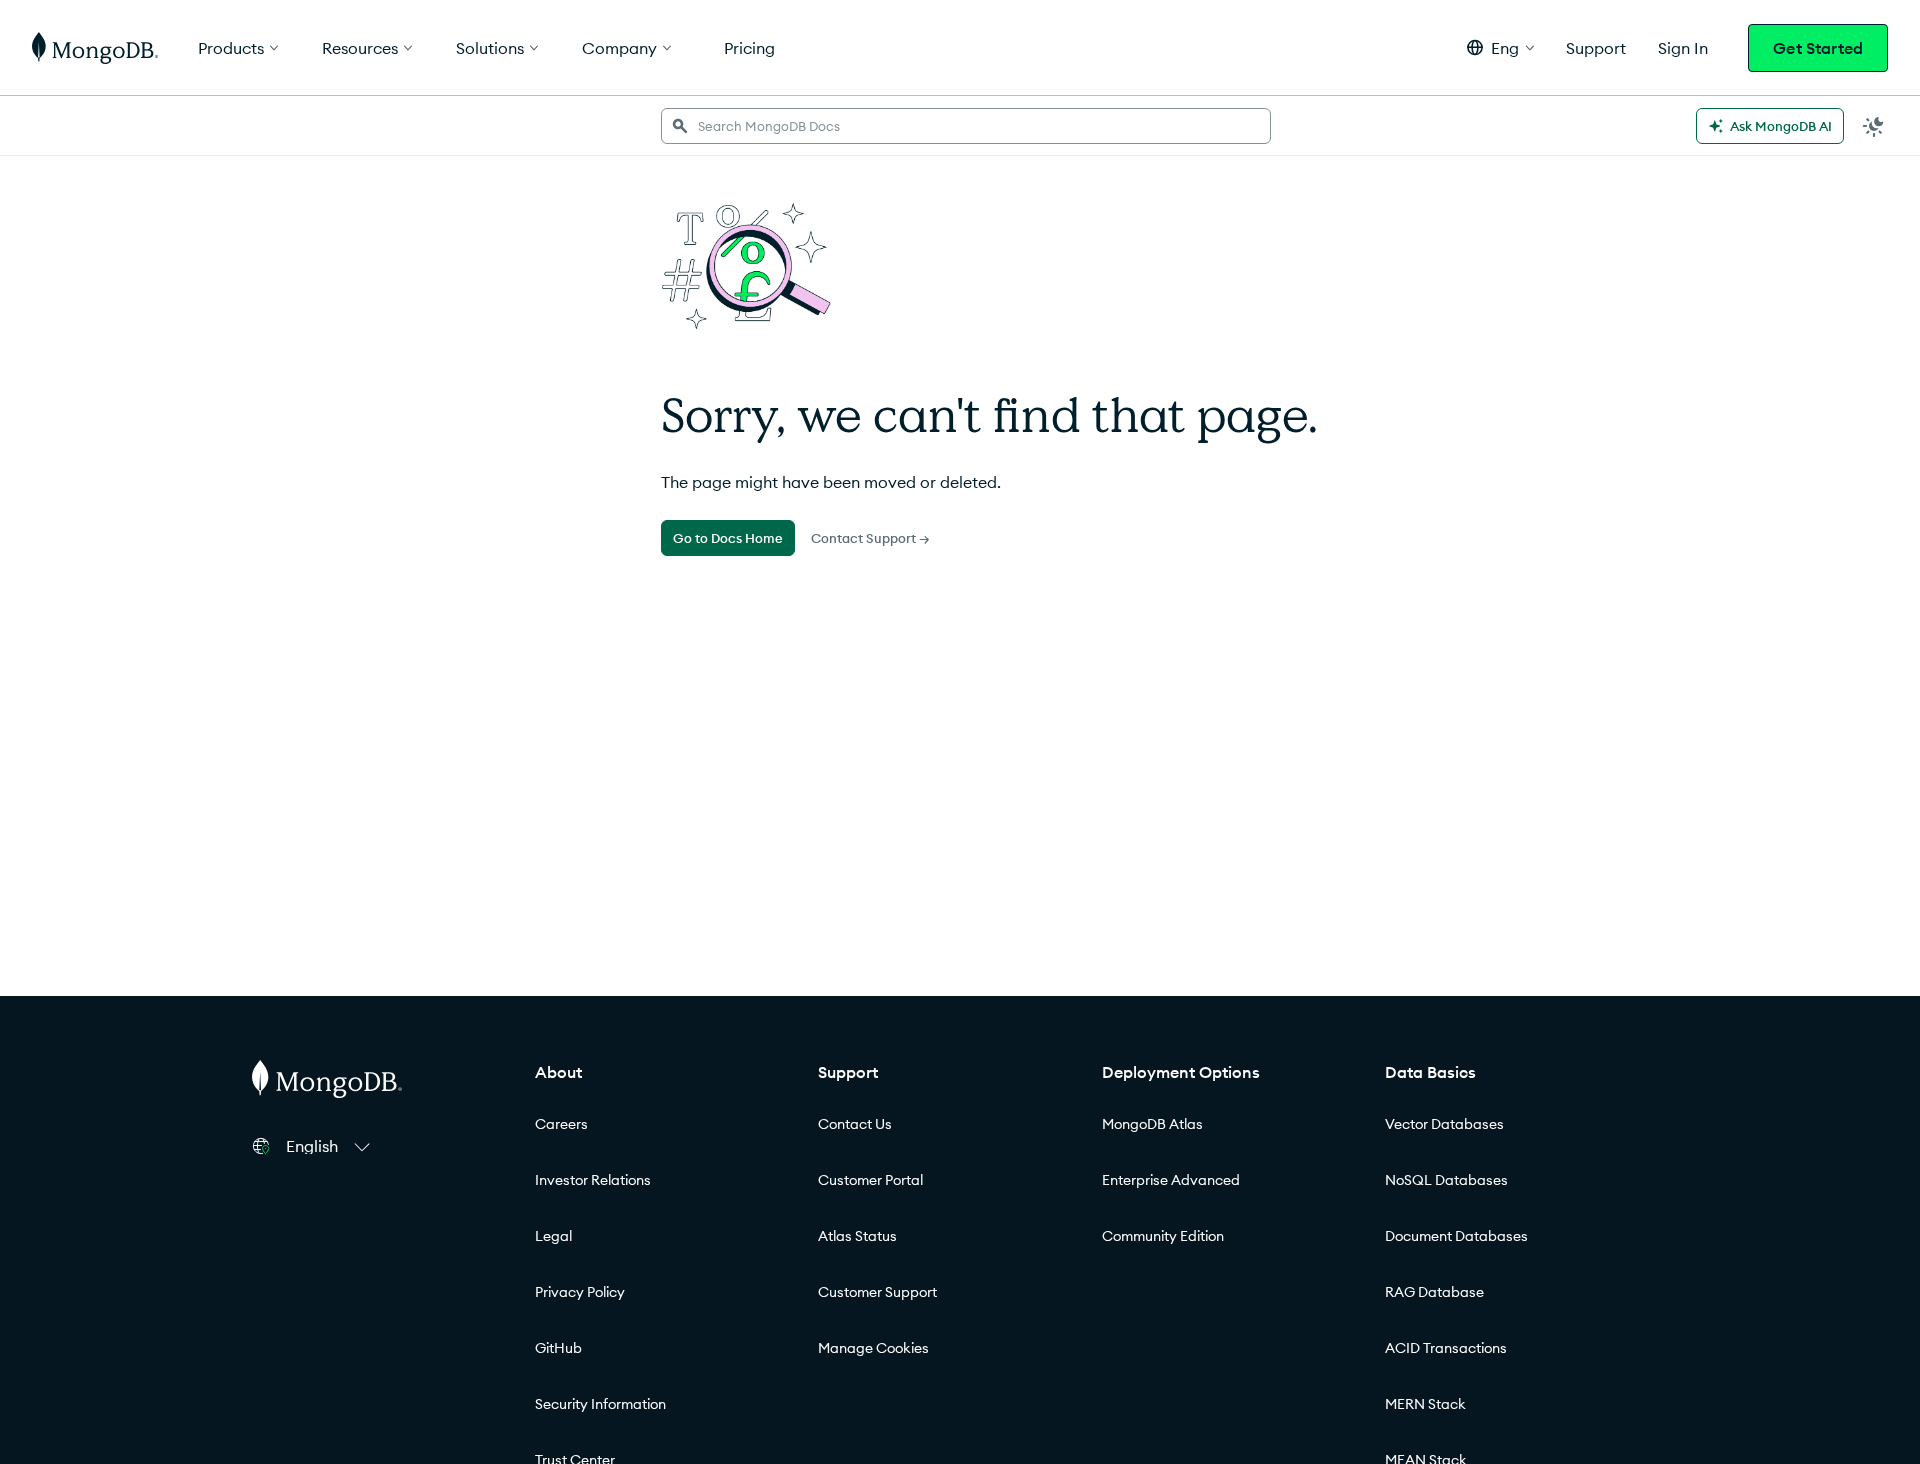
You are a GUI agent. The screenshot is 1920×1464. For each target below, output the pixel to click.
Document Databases (1456, 1236)
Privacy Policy (580, 1292)
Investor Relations (593, 1180)
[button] (1500, 47)
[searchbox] (966, 126)
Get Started (1818, 48)
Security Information (600, 1404)
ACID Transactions (1446, 1348)
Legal (553, 1236)
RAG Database (1434, 1292)
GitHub (558, 1348)
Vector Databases (1444, 1124)
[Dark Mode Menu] (1874, 126)
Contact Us (855, 1124)
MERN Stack (1425, 1404)
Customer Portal (870, 1180)
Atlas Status (857, 1236)
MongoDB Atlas (1152, 1124)
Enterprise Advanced (1171, 1180)
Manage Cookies (873, 1348)
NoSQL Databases (1446, 1180)
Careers (561, 1124)
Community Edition (1163, 1236)
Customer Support (877, 1292)
